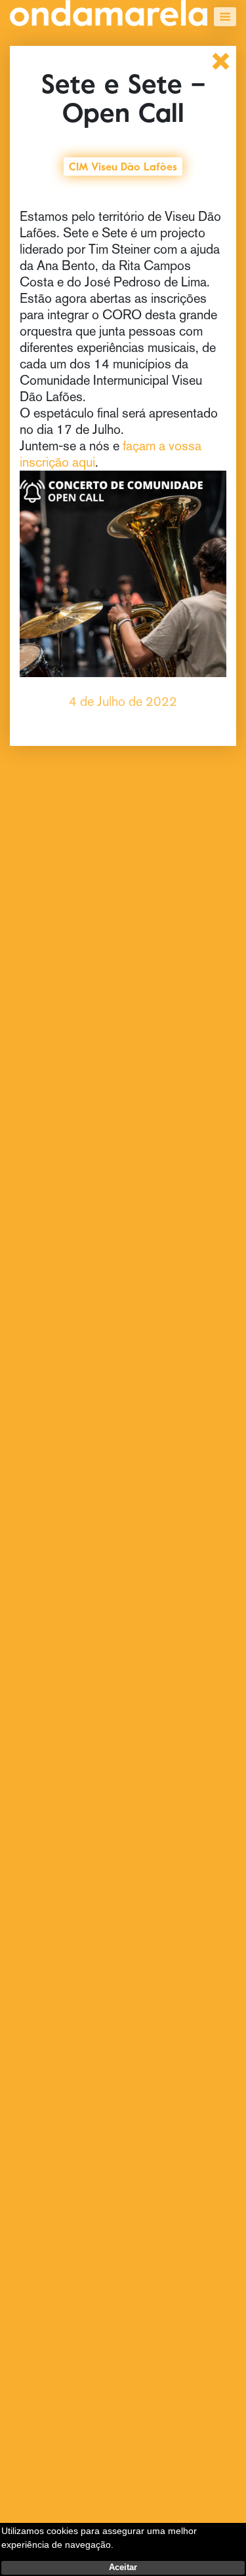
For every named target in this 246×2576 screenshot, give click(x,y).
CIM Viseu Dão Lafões (123, 165)
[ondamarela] (109, 13)
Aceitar (123, 2567)
